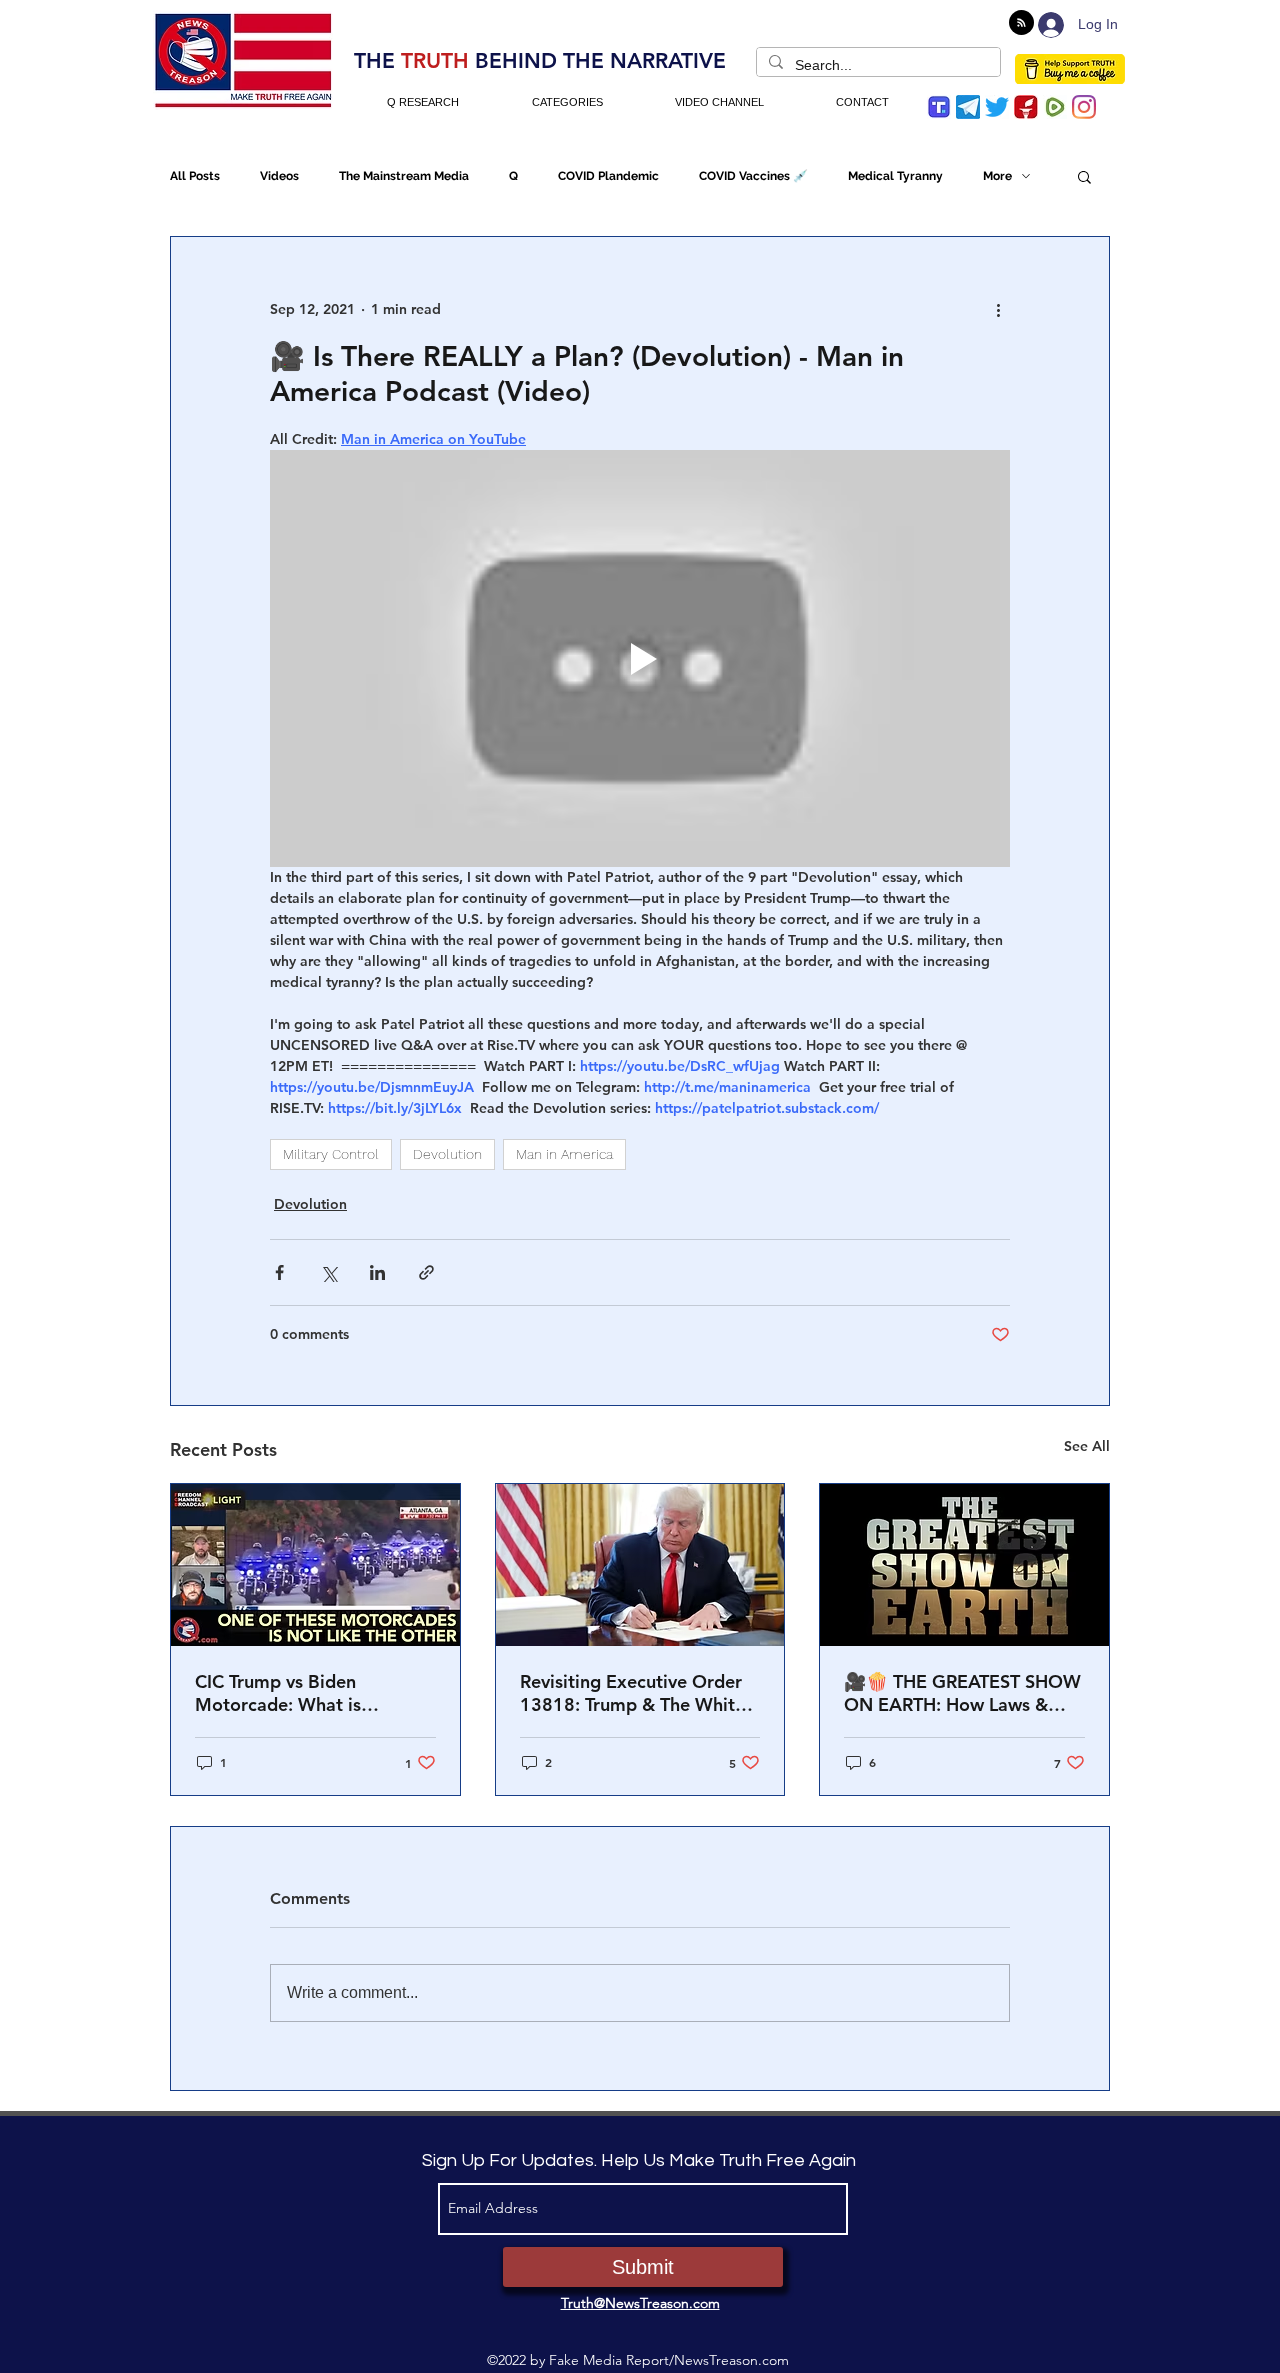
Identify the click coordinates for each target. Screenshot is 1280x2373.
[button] (1084, 176)
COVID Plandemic (608, 176)
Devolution (447, 1154)
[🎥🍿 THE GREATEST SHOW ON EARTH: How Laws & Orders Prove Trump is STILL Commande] (964, 1565)
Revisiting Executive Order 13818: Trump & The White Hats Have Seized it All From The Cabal (639, 1693)
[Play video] (640, 658)
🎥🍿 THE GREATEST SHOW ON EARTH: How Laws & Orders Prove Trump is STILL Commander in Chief (962, 1693)
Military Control (331, 1154)
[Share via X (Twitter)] (328, 1272)
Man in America (564, 1154)
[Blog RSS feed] (1021, 23)
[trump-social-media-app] (939, 107)
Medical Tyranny (895, 176)
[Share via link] (426, 1272)
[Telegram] (968, 107)
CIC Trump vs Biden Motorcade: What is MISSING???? (278, 1693)
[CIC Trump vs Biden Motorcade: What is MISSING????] (315, 1565)
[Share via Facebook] (279, 1272)
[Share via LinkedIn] (377, 1272)
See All (1087, 1446)
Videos (279, 176)
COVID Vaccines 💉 (753, 176)
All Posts (195, 176)
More (997, 176)
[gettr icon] (1026, 107)
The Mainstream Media (404, 176)
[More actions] (998, 309)
